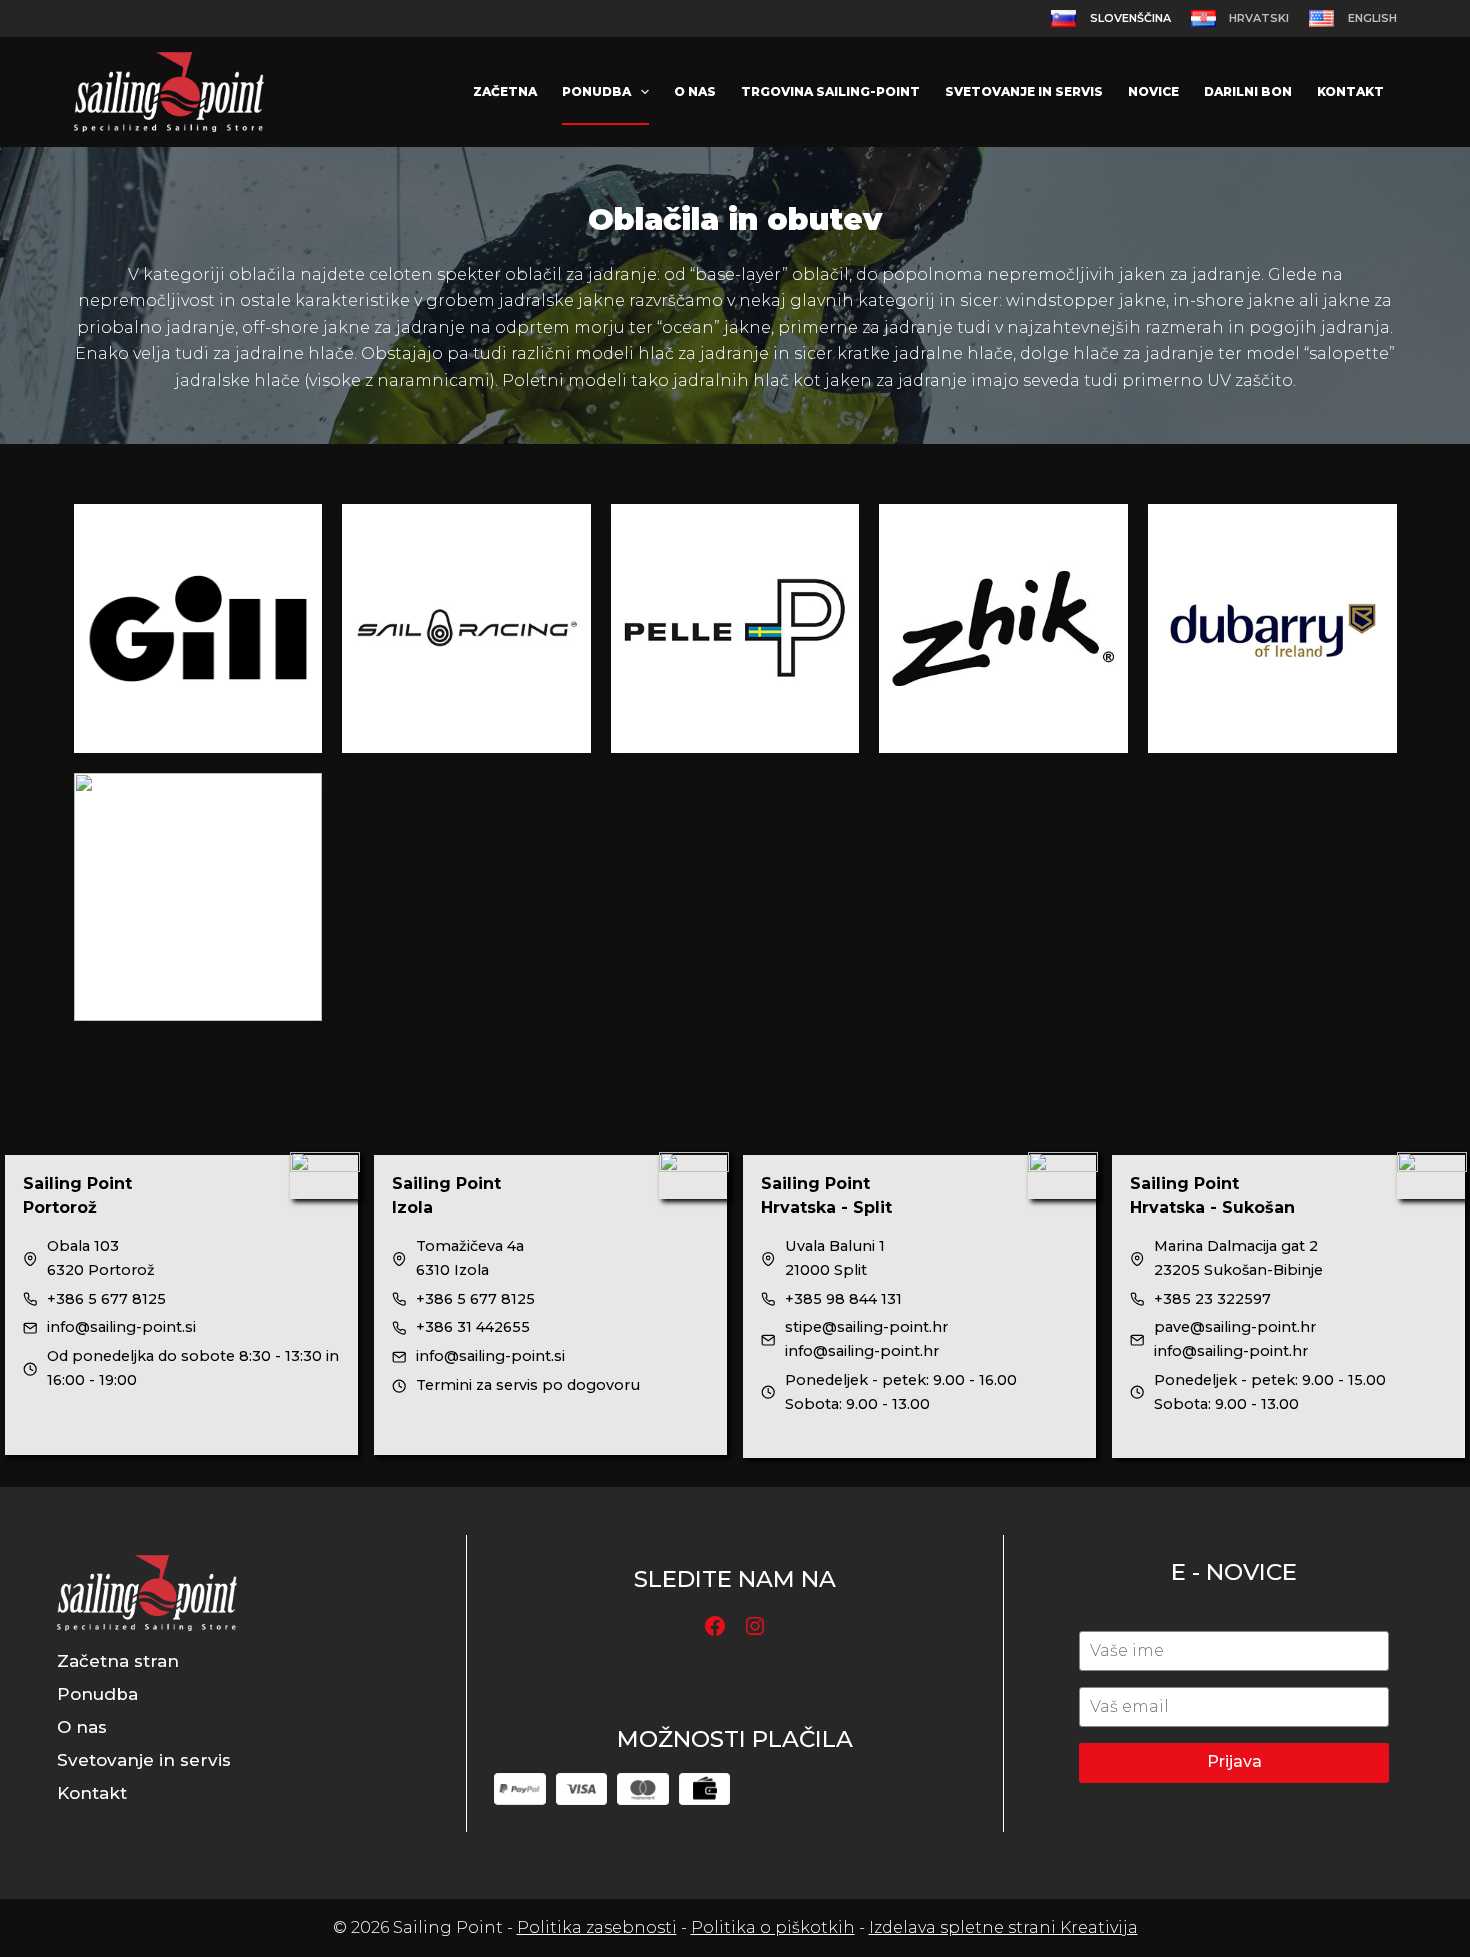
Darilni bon (1248, 91)
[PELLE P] (735, 628)
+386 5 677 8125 (106, 1299)
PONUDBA (596, 91)
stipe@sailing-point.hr (866, 1327)
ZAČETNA (505, 91)
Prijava (1234, 1761)
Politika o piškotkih (773, 1927)
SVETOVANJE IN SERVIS (1024, 91)
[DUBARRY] (1272, 628)
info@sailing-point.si (121, 1327)
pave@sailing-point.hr (1235, 1327)
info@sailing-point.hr (862, 1351)
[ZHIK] (1003, 628)
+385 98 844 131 (843, 1299)
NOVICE (1153, 91)
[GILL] (198, 628)
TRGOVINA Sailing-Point (830, 91)
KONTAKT (1350, 91)
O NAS (695, 91)
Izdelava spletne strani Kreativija (1003, 1927)
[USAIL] (198, 897)
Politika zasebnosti (597, 1927)
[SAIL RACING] (466, 628)
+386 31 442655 (473, 1327)
